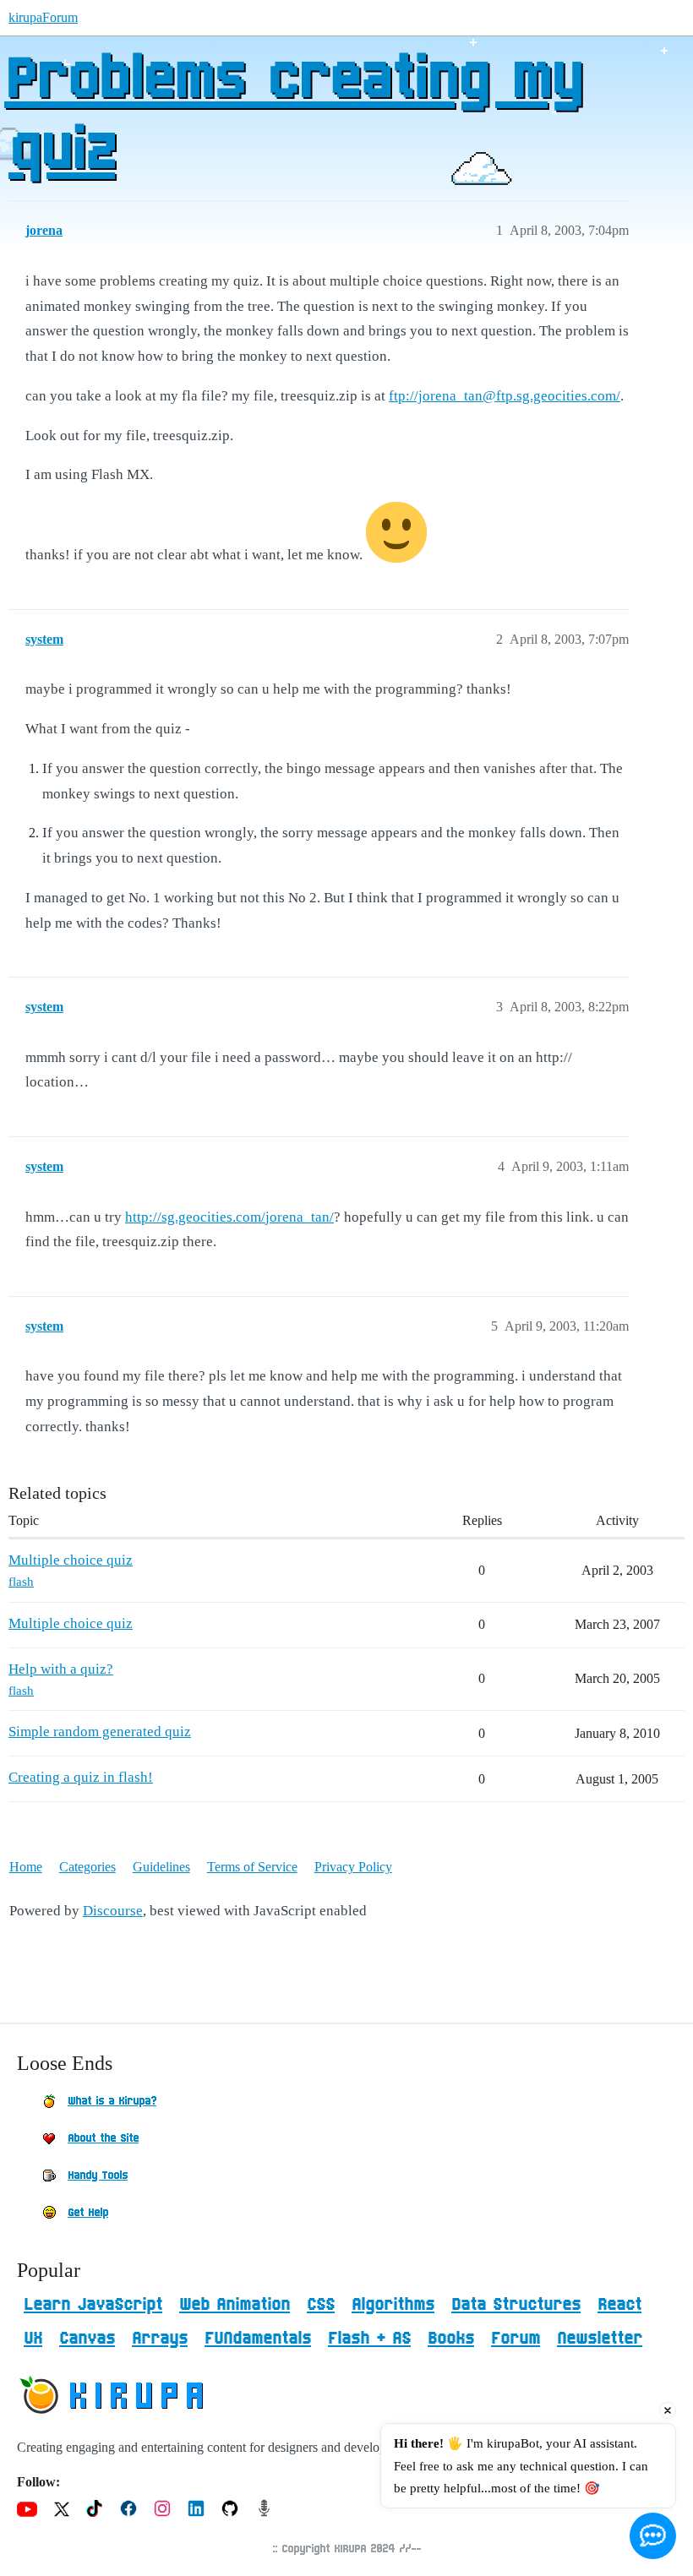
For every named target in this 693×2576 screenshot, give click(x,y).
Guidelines (161, 1867)
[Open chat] (653, 2536)
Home (26, 1867)
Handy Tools (98, 2176)
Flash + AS (369, 2339)
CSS (321, 2305)
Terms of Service (252, 1867)
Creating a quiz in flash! (81, 1777)
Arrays (160, 2339)
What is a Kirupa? (112, 2101)
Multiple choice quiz (71, 1560)
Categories (87, 1867)
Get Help (88, 2213)
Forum (516, 2339)
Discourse (113, 1911)
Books (451, 2339)
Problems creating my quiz (293, 116)
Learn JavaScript (93, 2305)
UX (33, 2339)
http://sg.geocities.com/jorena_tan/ (229, 1217)
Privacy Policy (353, 1867)
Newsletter (600, 2339)
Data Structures (516, 2305)
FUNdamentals (258, 2339)
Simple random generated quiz (100, 1732)
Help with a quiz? (61, 1669)
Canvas (87, 2339)
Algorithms (393, 2305)
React (619, 2305)
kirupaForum (43, 17)
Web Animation (235, 2305)
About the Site (103, 2138)
